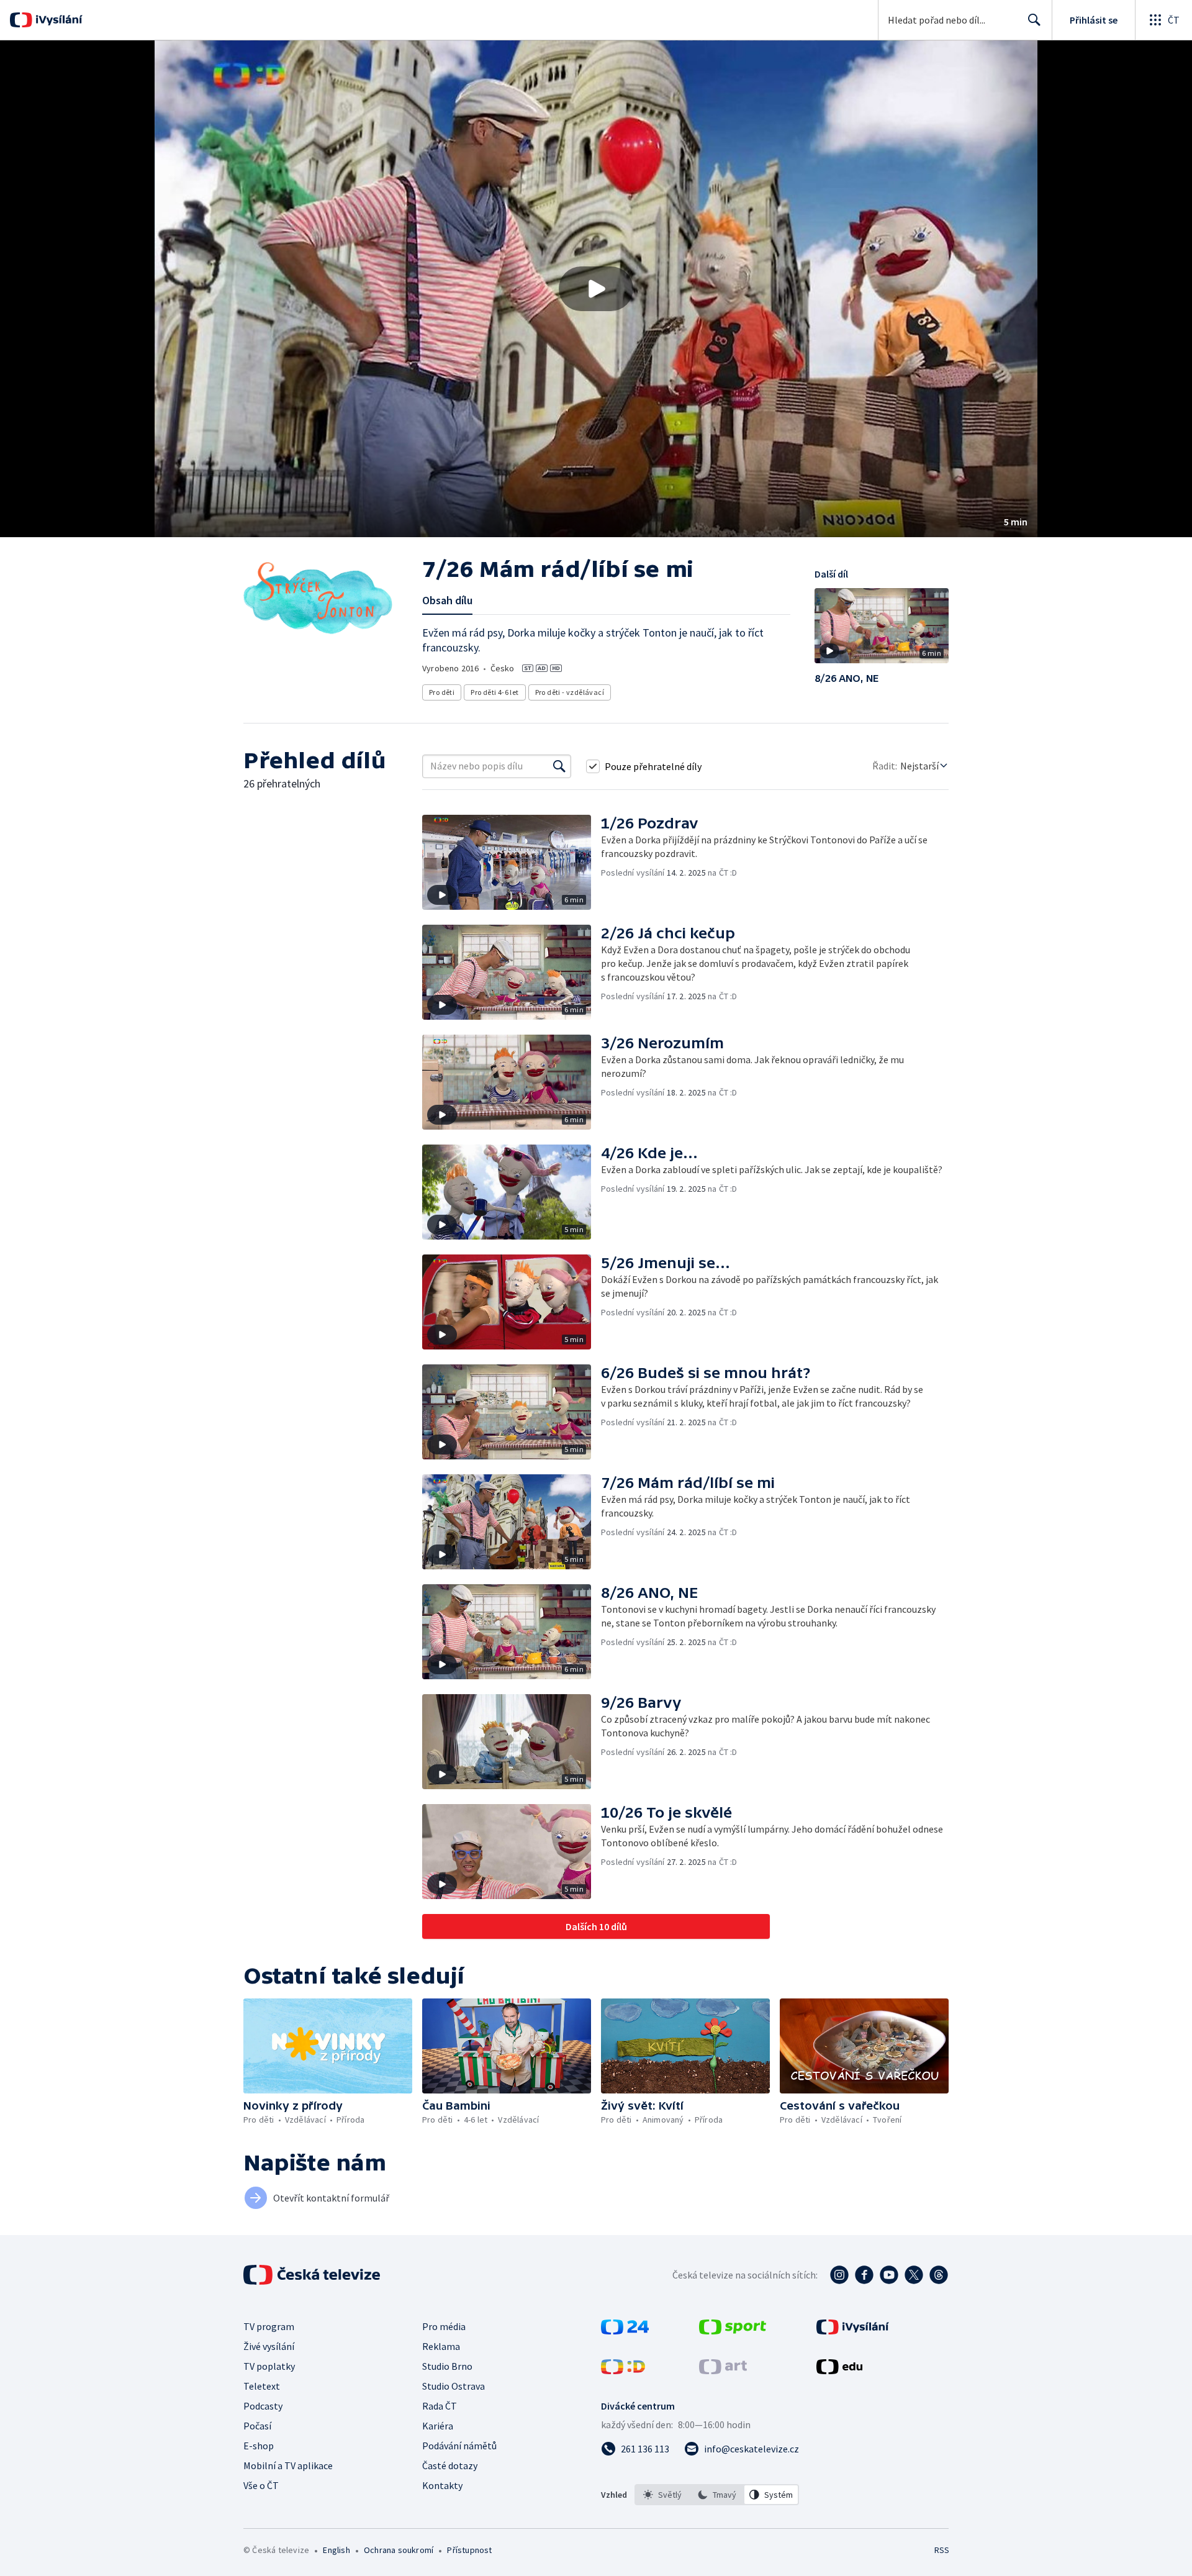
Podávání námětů (459, 2446)
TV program (269, 2326)
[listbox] (717, 2495)
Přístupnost (469, 2550)
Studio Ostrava (454, 2386)
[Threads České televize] (939, 2275)
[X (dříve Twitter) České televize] (914, 2275)
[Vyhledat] (559, 766)
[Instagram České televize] (839, 2275)
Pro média (444, 2326)
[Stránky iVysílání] (853, 2331)
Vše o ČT (261, 2485)
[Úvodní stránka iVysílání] (57, 20)
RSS (942, 2550)
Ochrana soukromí (399, 2550)
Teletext (262, 2386)
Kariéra (438, 2426)
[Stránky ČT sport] (733, 2331)
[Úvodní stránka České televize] (313, 2275)
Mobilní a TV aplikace (288, 2465)
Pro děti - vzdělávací (570, 692)
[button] (596, 289)
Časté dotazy (450, 2465)
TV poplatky (269, 2366)
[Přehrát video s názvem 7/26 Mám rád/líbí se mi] (596, 289)
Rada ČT (440, 2406)
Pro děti (442, 692)
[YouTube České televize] (889, 2275)
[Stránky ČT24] (625, 2331)
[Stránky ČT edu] (839, 2370)
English (336, 2550)
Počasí (257, 2426)
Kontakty (442, 2485)
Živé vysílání (269, 2346)
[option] (662, 2495)
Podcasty (263, 2406)
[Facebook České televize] (864, 2275)
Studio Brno (447, 2366)
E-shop (259, 2446)
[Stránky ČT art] (723, 2370)
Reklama (441, 2346)
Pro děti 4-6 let (494, 692)
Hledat (1034, 20)
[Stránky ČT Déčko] (623, 2370)
